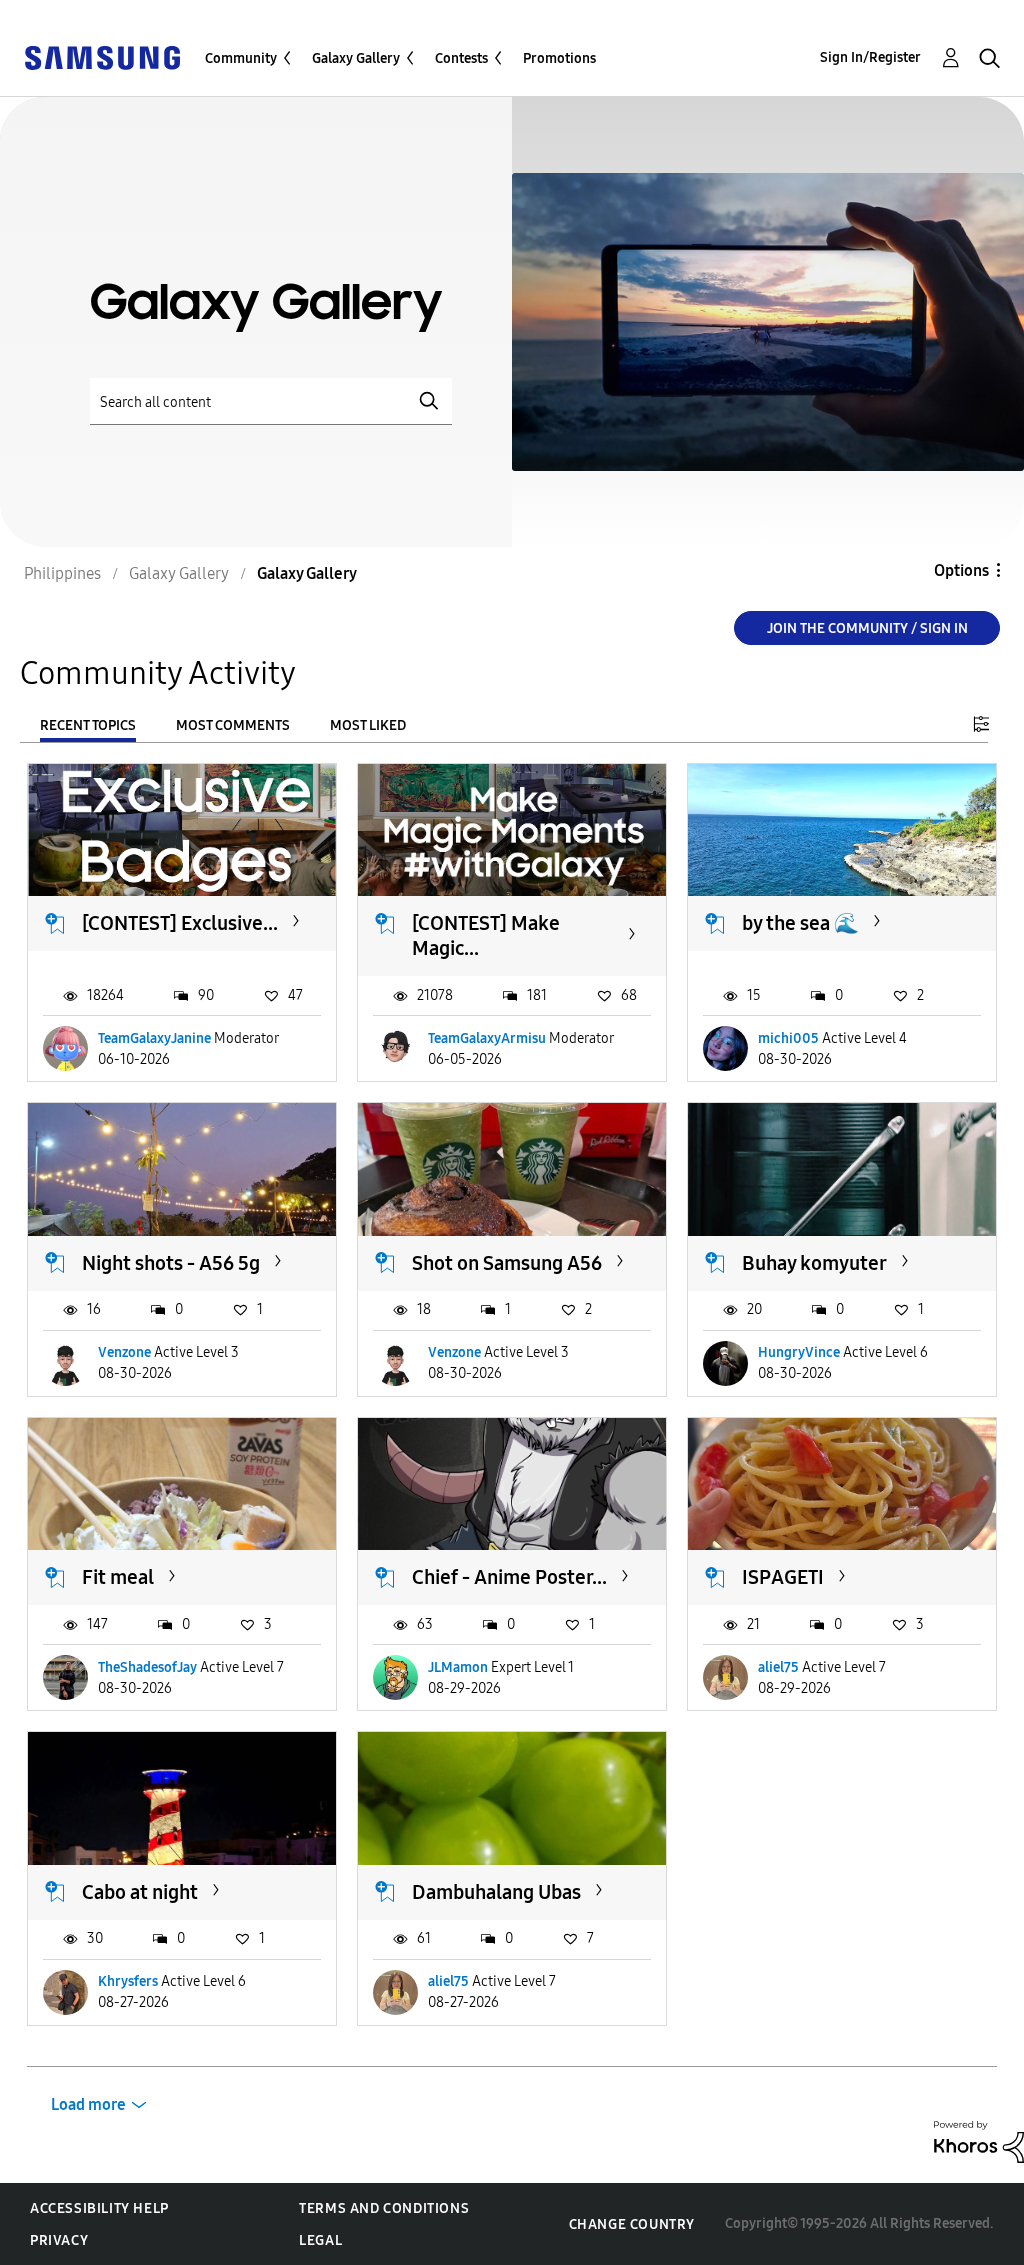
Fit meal (118, 1577)
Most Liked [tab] (368, 725)
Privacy (59, 2240)
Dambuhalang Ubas (496, 1892)
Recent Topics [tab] (88, 725)
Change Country (632, 2224)
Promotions (559, 58)
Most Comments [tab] (233, 725)
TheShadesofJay (147, 1667)
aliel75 (778, 1667)
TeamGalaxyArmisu (487, 1038)
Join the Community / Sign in (867, 628)
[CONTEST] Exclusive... (180, 923)
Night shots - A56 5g (171, 1263)
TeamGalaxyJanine (154, 1038)
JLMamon (458, 1667)
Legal (320, 2240)
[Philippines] (102, 56)
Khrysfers (128, 1981)
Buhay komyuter (814, 1263)
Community (241, 58)
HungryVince (799, 1352)
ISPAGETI (783, 1577)
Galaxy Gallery (356, 58)
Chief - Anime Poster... (509, 1577)
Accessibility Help (99, 2208)
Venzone (124, 1352)
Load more (88, 2104)
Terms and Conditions (384, 2208)
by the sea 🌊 (800, 923)
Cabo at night (140, 1892)
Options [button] (961, 570)
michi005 (788, 1038)
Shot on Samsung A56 (507, 1263)
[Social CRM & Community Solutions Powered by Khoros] (979, 2140)
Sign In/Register (870, 57)
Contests (461, 58)
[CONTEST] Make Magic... (486, 935)
